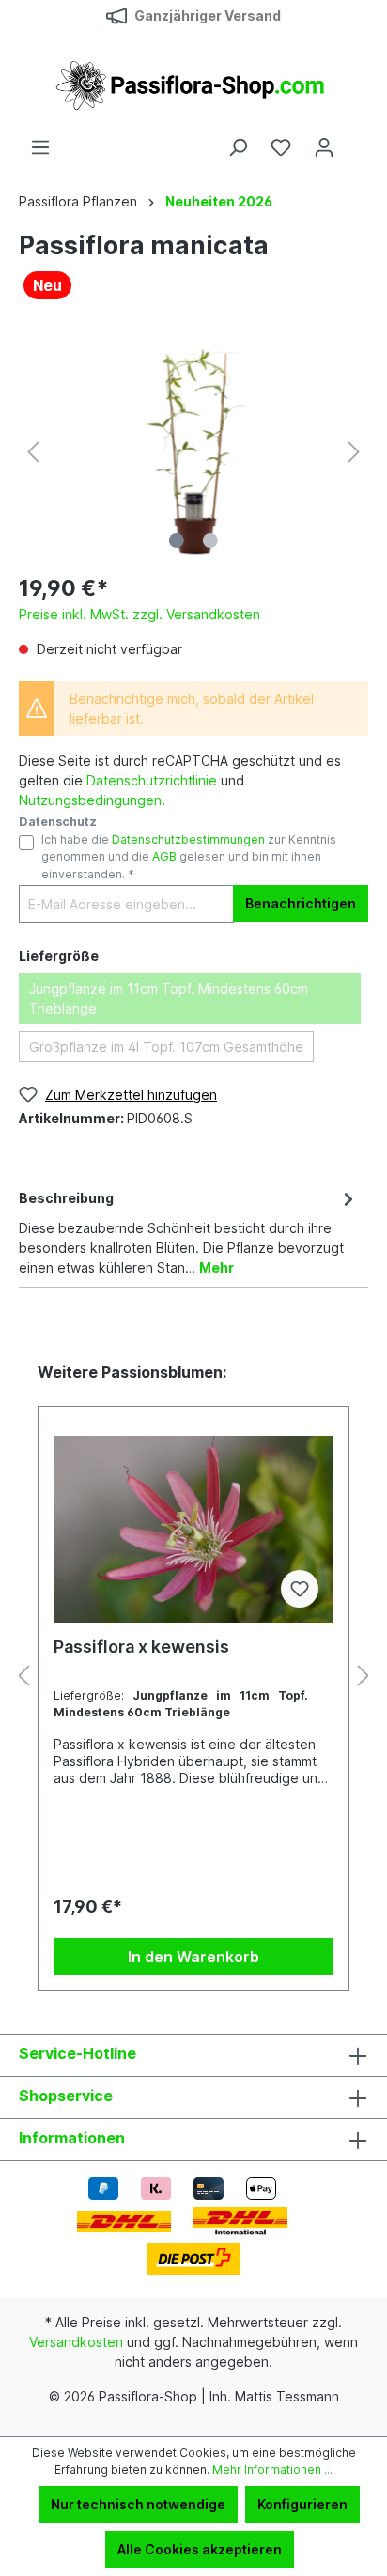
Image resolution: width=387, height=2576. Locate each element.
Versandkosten (76, 2342)
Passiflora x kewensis (141, 1646)
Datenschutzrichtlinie (152, 780)
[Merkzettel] (281, 147)
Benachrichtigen (301, 903)
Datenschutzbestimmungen (188, 839)
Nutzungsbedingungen (90, 800)
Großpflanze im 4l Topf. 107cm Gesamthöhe (166, 1047)
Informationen (72, 2138)
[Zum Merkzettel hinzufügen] (300, 1589)
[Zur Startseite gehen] (193, 84)
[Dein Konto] (324, 147)
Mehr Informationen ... (272, 2469)
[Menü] (40, 147)
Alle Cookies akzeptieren (200, 2549)
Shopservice (66, 2096)
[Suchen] (238, 147)
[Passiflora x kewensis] (193, 1529)
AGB (164, 856)
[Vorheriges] (33, 452)
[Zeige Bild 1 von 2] (177, 541)
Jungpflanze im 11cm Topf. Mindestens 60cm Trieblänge (169, 998)
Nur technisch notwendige (138, 2504)
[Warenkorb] (357, 141)
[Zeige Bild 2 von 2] (210, 541)
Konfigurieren (302, 2504)
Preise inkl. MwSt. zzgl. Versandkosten (139, 614)
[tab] (189, 1231)
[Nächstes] (354, 452)
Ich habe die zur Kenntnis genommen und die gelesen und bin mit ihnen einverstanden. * (189, 857)
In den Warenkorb (193, 1957)
